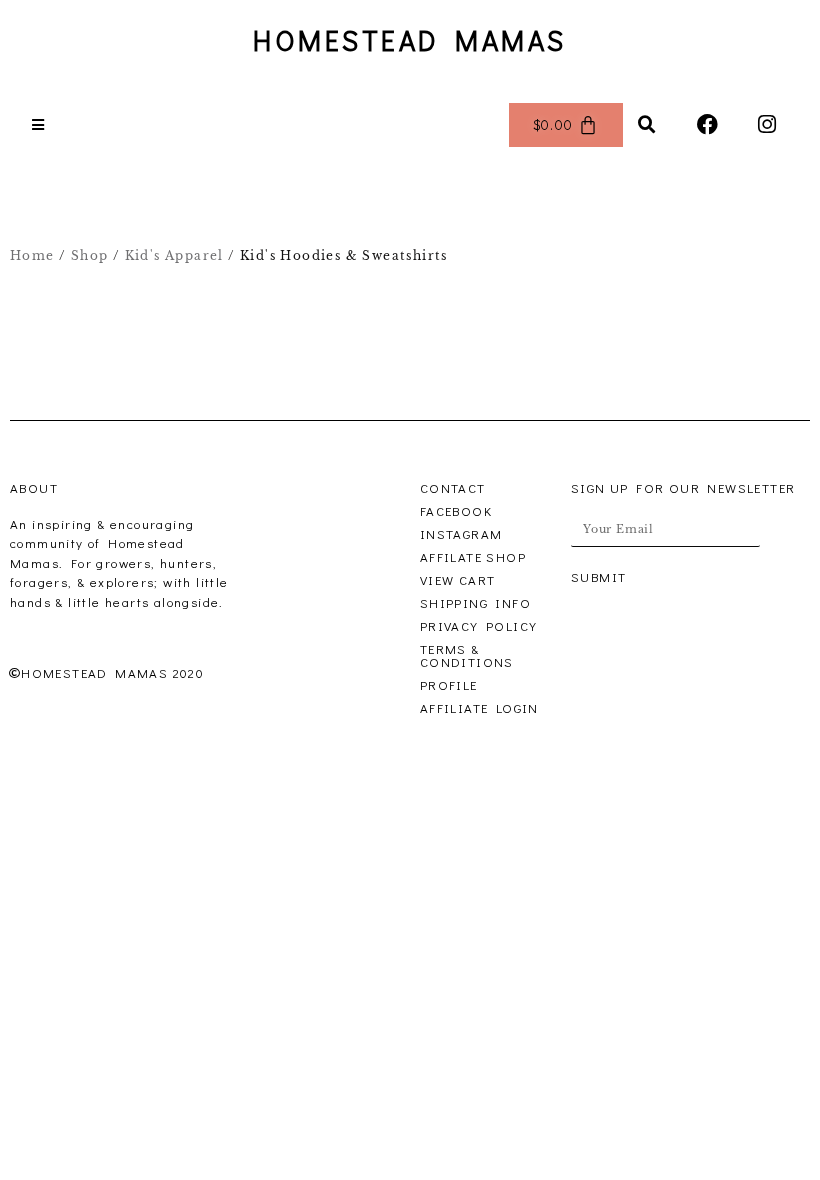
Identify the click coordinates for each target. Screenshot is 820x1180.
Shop (90, 255)
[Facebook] (708, 125)
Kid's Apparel (174, 255)
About (34, 487)
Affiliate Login (479, 707)
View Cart (458, 579)
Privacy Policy (479, 625)
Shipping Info (475, 602)
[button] (648, 125)
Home (32, 255)
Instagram (461, 533)
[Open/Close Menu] (38, 124)
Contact (453, 487)
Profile (449, 684)
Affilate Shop (473, 556)
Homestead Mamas (410, 40)
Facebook (456, 510)
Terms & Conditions (467, 655)
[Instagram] (768, 125)
